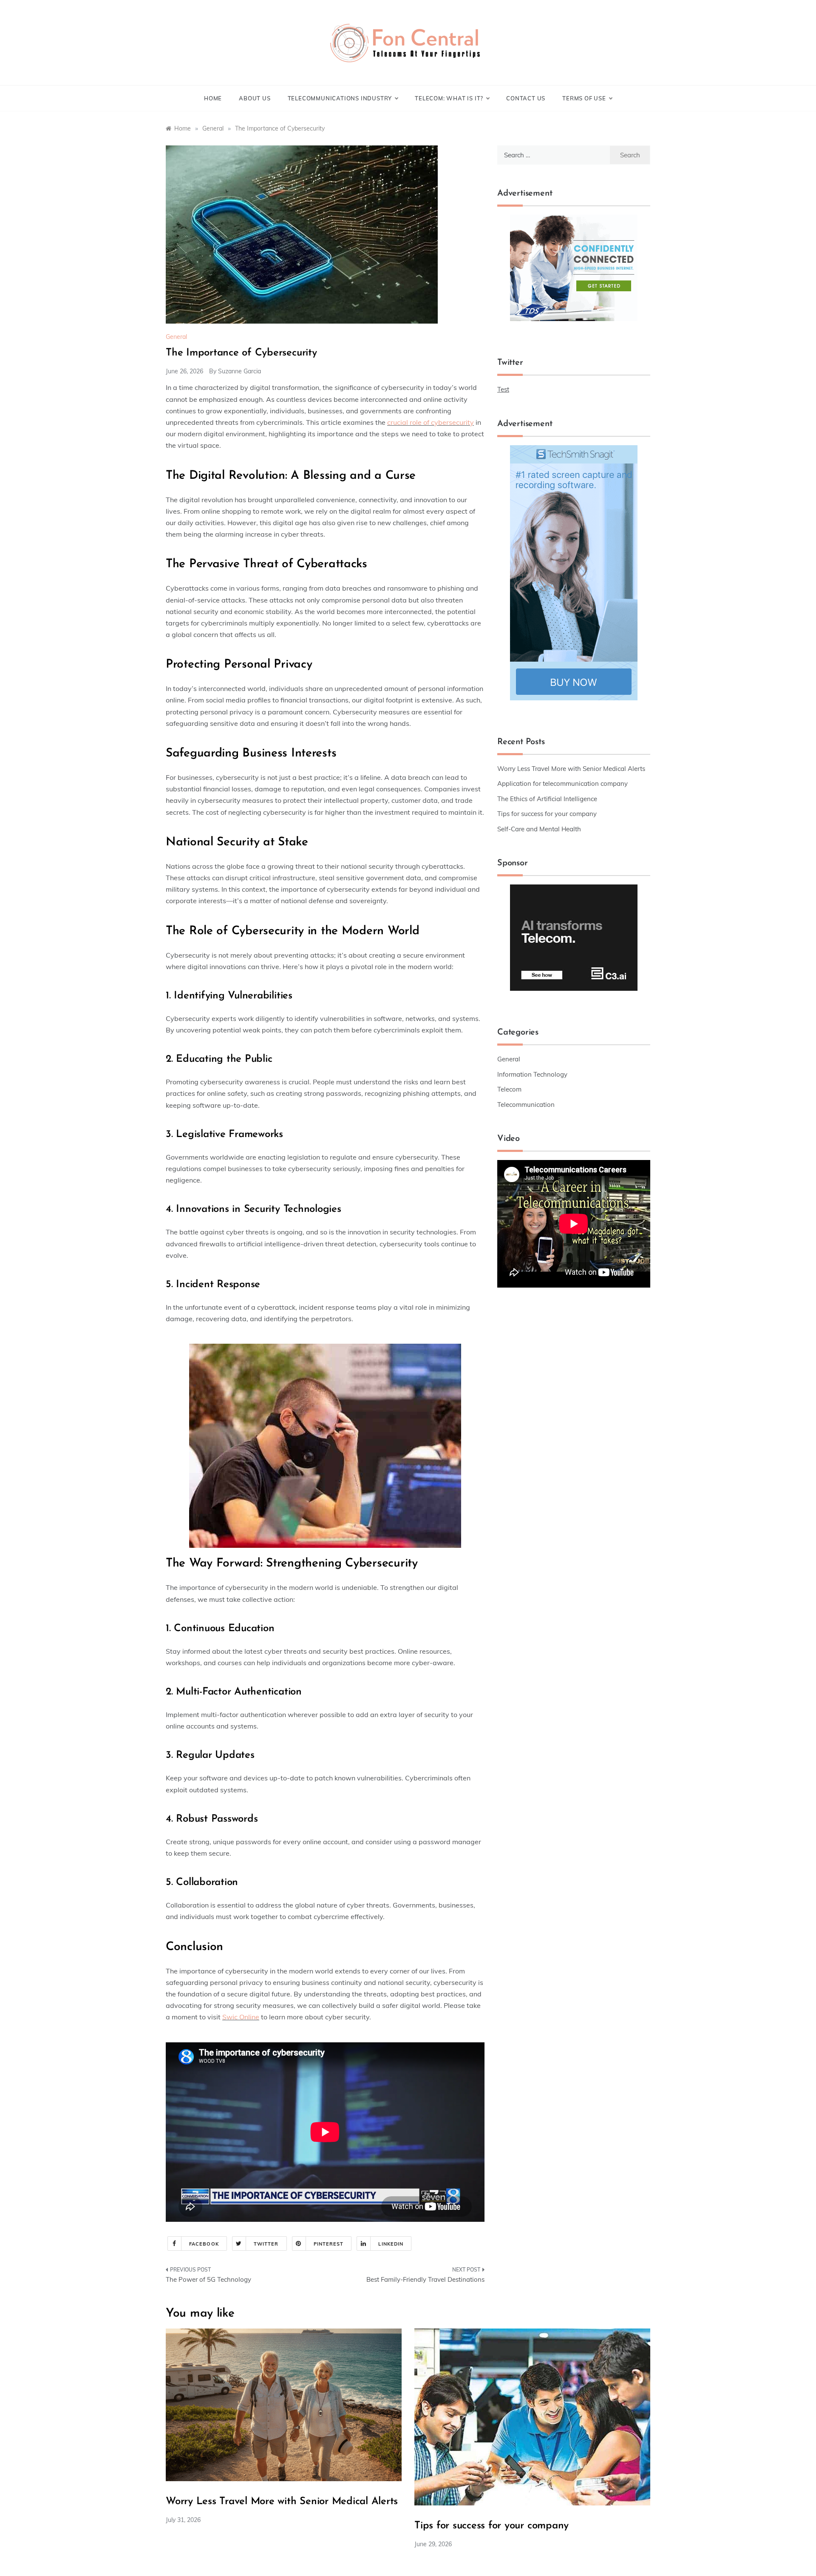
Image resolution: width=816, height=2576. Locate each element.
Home (213, 98)
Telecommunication (526, 1105)
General (176, 337)
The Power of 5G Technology (208, 2279)
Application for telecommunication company (562, 783)
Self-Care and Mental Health (539, 829)
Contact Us (526, 98)
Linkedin (391, 2244)
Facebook (204, 2244)
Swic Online (241, 2017)
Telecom (509, 1089)
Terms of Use (584, 98)
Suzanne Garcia (239, 371)
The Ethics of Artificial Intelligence (547, 799)
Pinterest (329, 2244)
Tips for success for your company (547, 814)
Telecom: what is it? (449, 98)
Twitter (266, 2244)
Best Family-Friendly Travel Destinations (425, 2279)
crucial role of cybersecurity (431, 422)
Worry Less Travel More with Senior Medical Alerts (571, 769)
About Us (255, 98)
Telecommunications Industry (340, 98)
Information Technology (532, 1074)
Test (503, 389)
